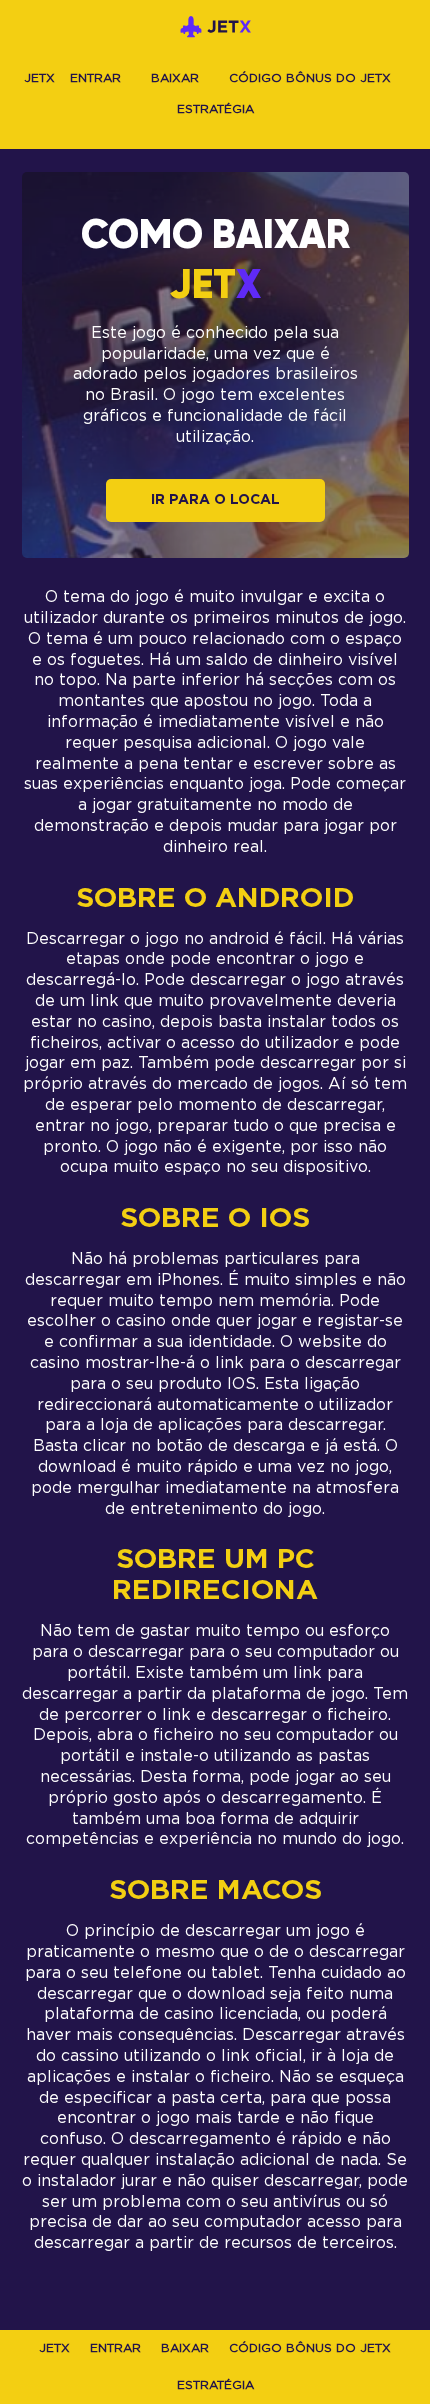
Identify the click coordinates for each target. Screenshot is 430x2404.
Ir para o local (215, 500)
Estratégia (215, 109)
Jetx (39, 78)
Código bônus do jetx (310, 78)
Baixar (175, 78)
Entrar (95, 78)
